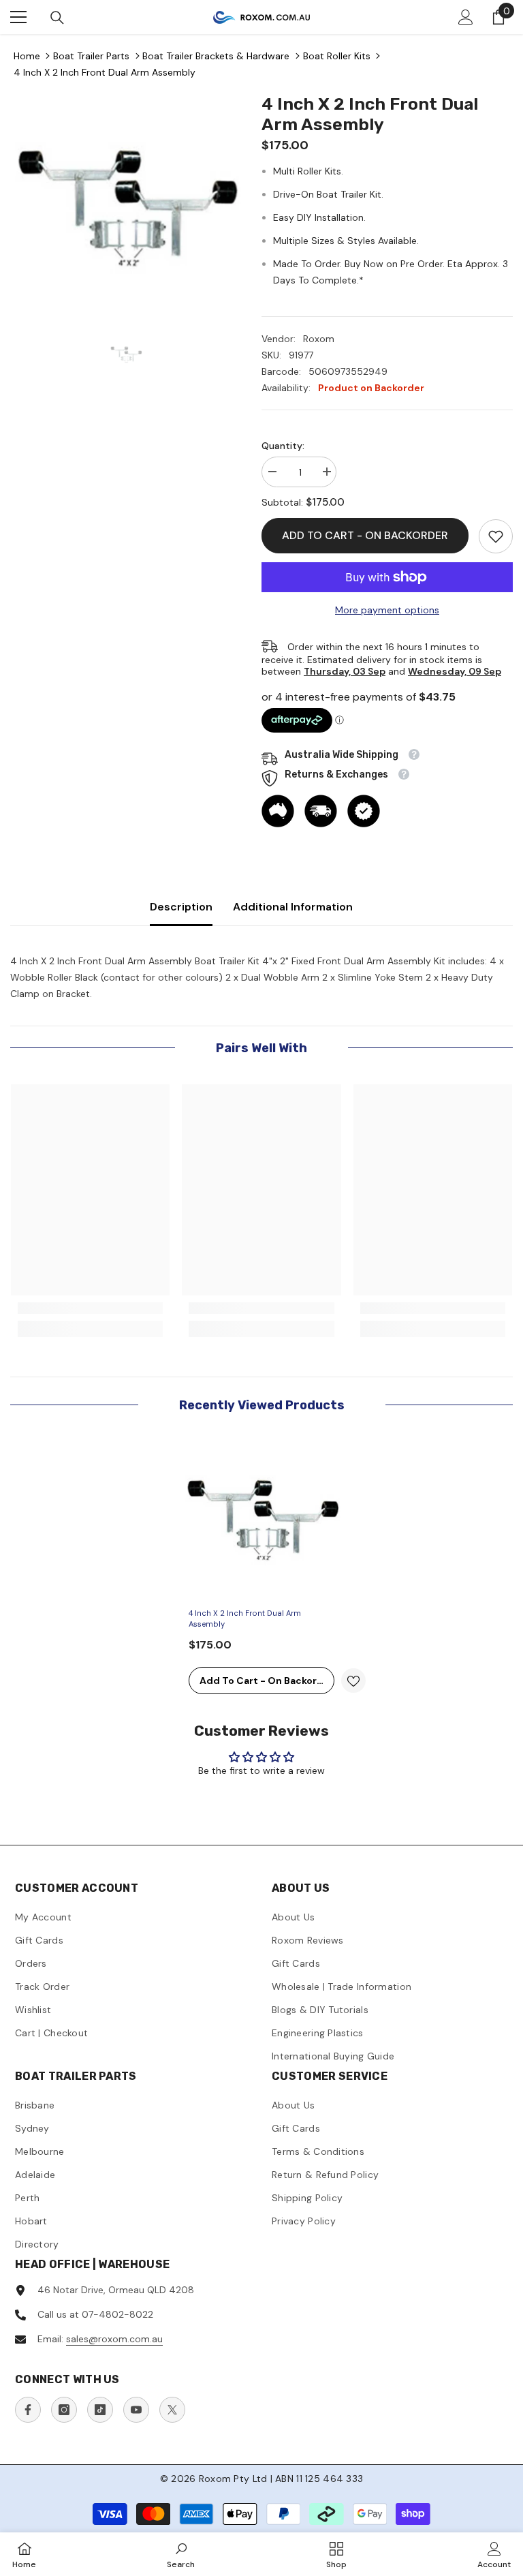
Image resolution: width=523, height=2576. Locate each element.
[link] (496, 536)
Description (181, 907)
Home (27, 56)
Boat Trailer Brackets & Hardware (216, 56)
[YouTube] (136, 2410)
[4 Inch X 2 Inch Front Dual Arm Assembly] (261, 1521)
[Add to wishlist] (353, 1681)
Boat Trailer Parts (91, 56)
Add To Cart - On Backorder (365, 535)
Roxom (319, 339)
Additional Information (293, 907)
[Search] (57, 18)
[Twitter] (172, 2410)
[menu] (18, 17)
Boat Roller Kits (337, 56)
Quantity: (283, 446)
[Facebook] (28, 2410)
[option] (126, 210)
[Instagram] (64, 2410)
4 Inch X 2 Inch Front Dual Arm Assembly (105, 72)
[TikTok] (100, 2410)
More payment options (387, 610)
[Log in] (466, 17)
